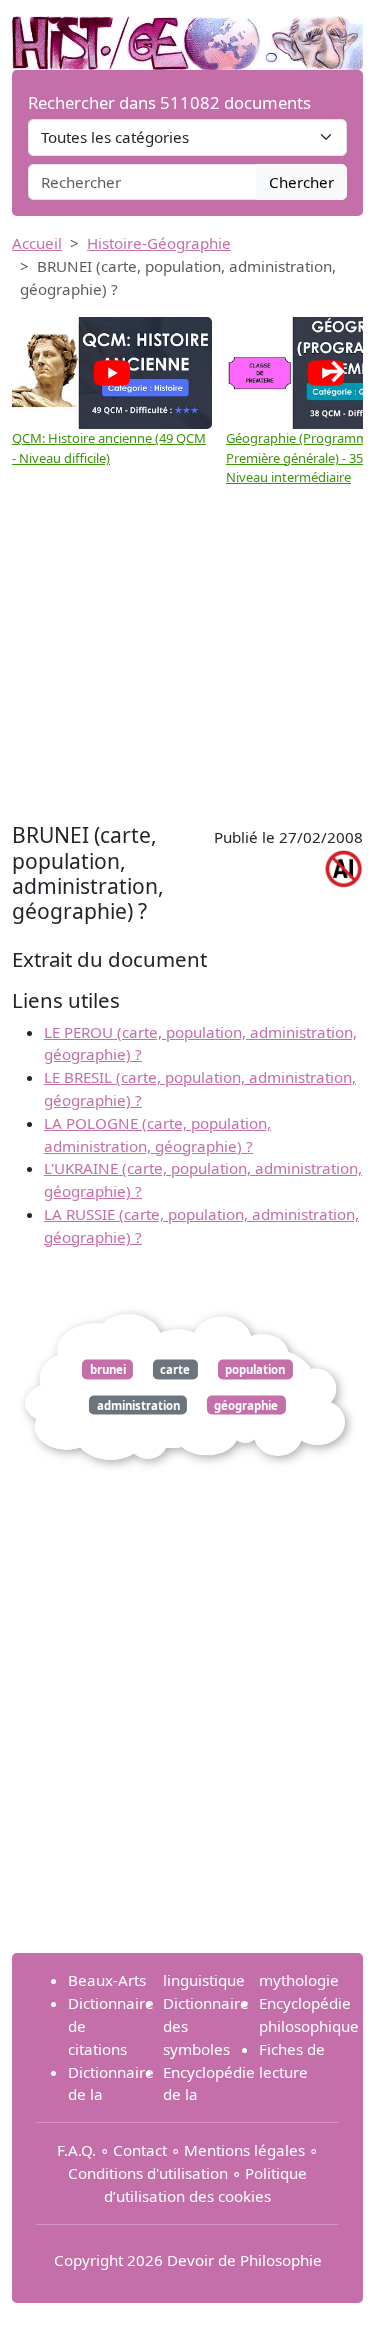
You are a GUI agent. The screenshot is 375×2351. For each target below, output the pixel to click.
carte (175, 1369)
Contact (140, 2150)
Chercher (301, 182)
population (255, 1369)
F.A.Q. (76, 2150)
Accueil (37, 243)
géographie (246, 1404)
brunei (108, 1369)
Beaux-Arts (107, 1980)
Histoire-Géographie (159, 243)
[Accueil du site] (187, 33)
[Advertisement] (187, 657)
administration (138, 1404)
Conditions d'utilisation (148, 2173)
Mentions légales (244, 2150)
